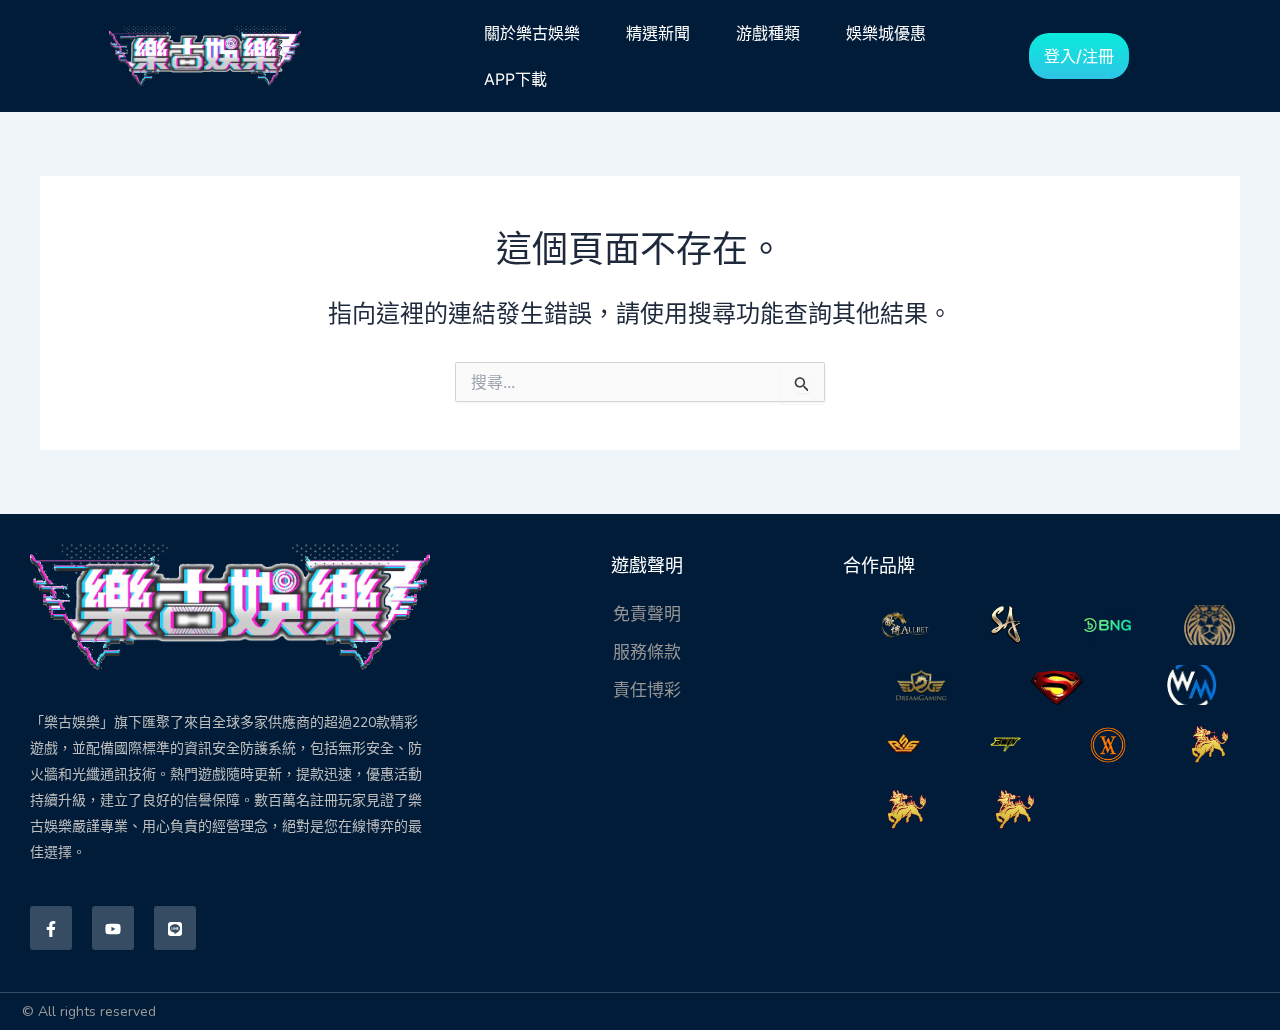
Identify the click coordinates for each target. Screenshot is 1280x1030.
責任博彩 (647, 690)
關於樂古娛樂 (532, 33)
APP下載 (515, 79)
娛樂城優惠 (886, 33)
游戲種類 (768, 33)
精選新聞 (658, 33)
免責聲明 (647, 614)
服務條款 (647, 652)
